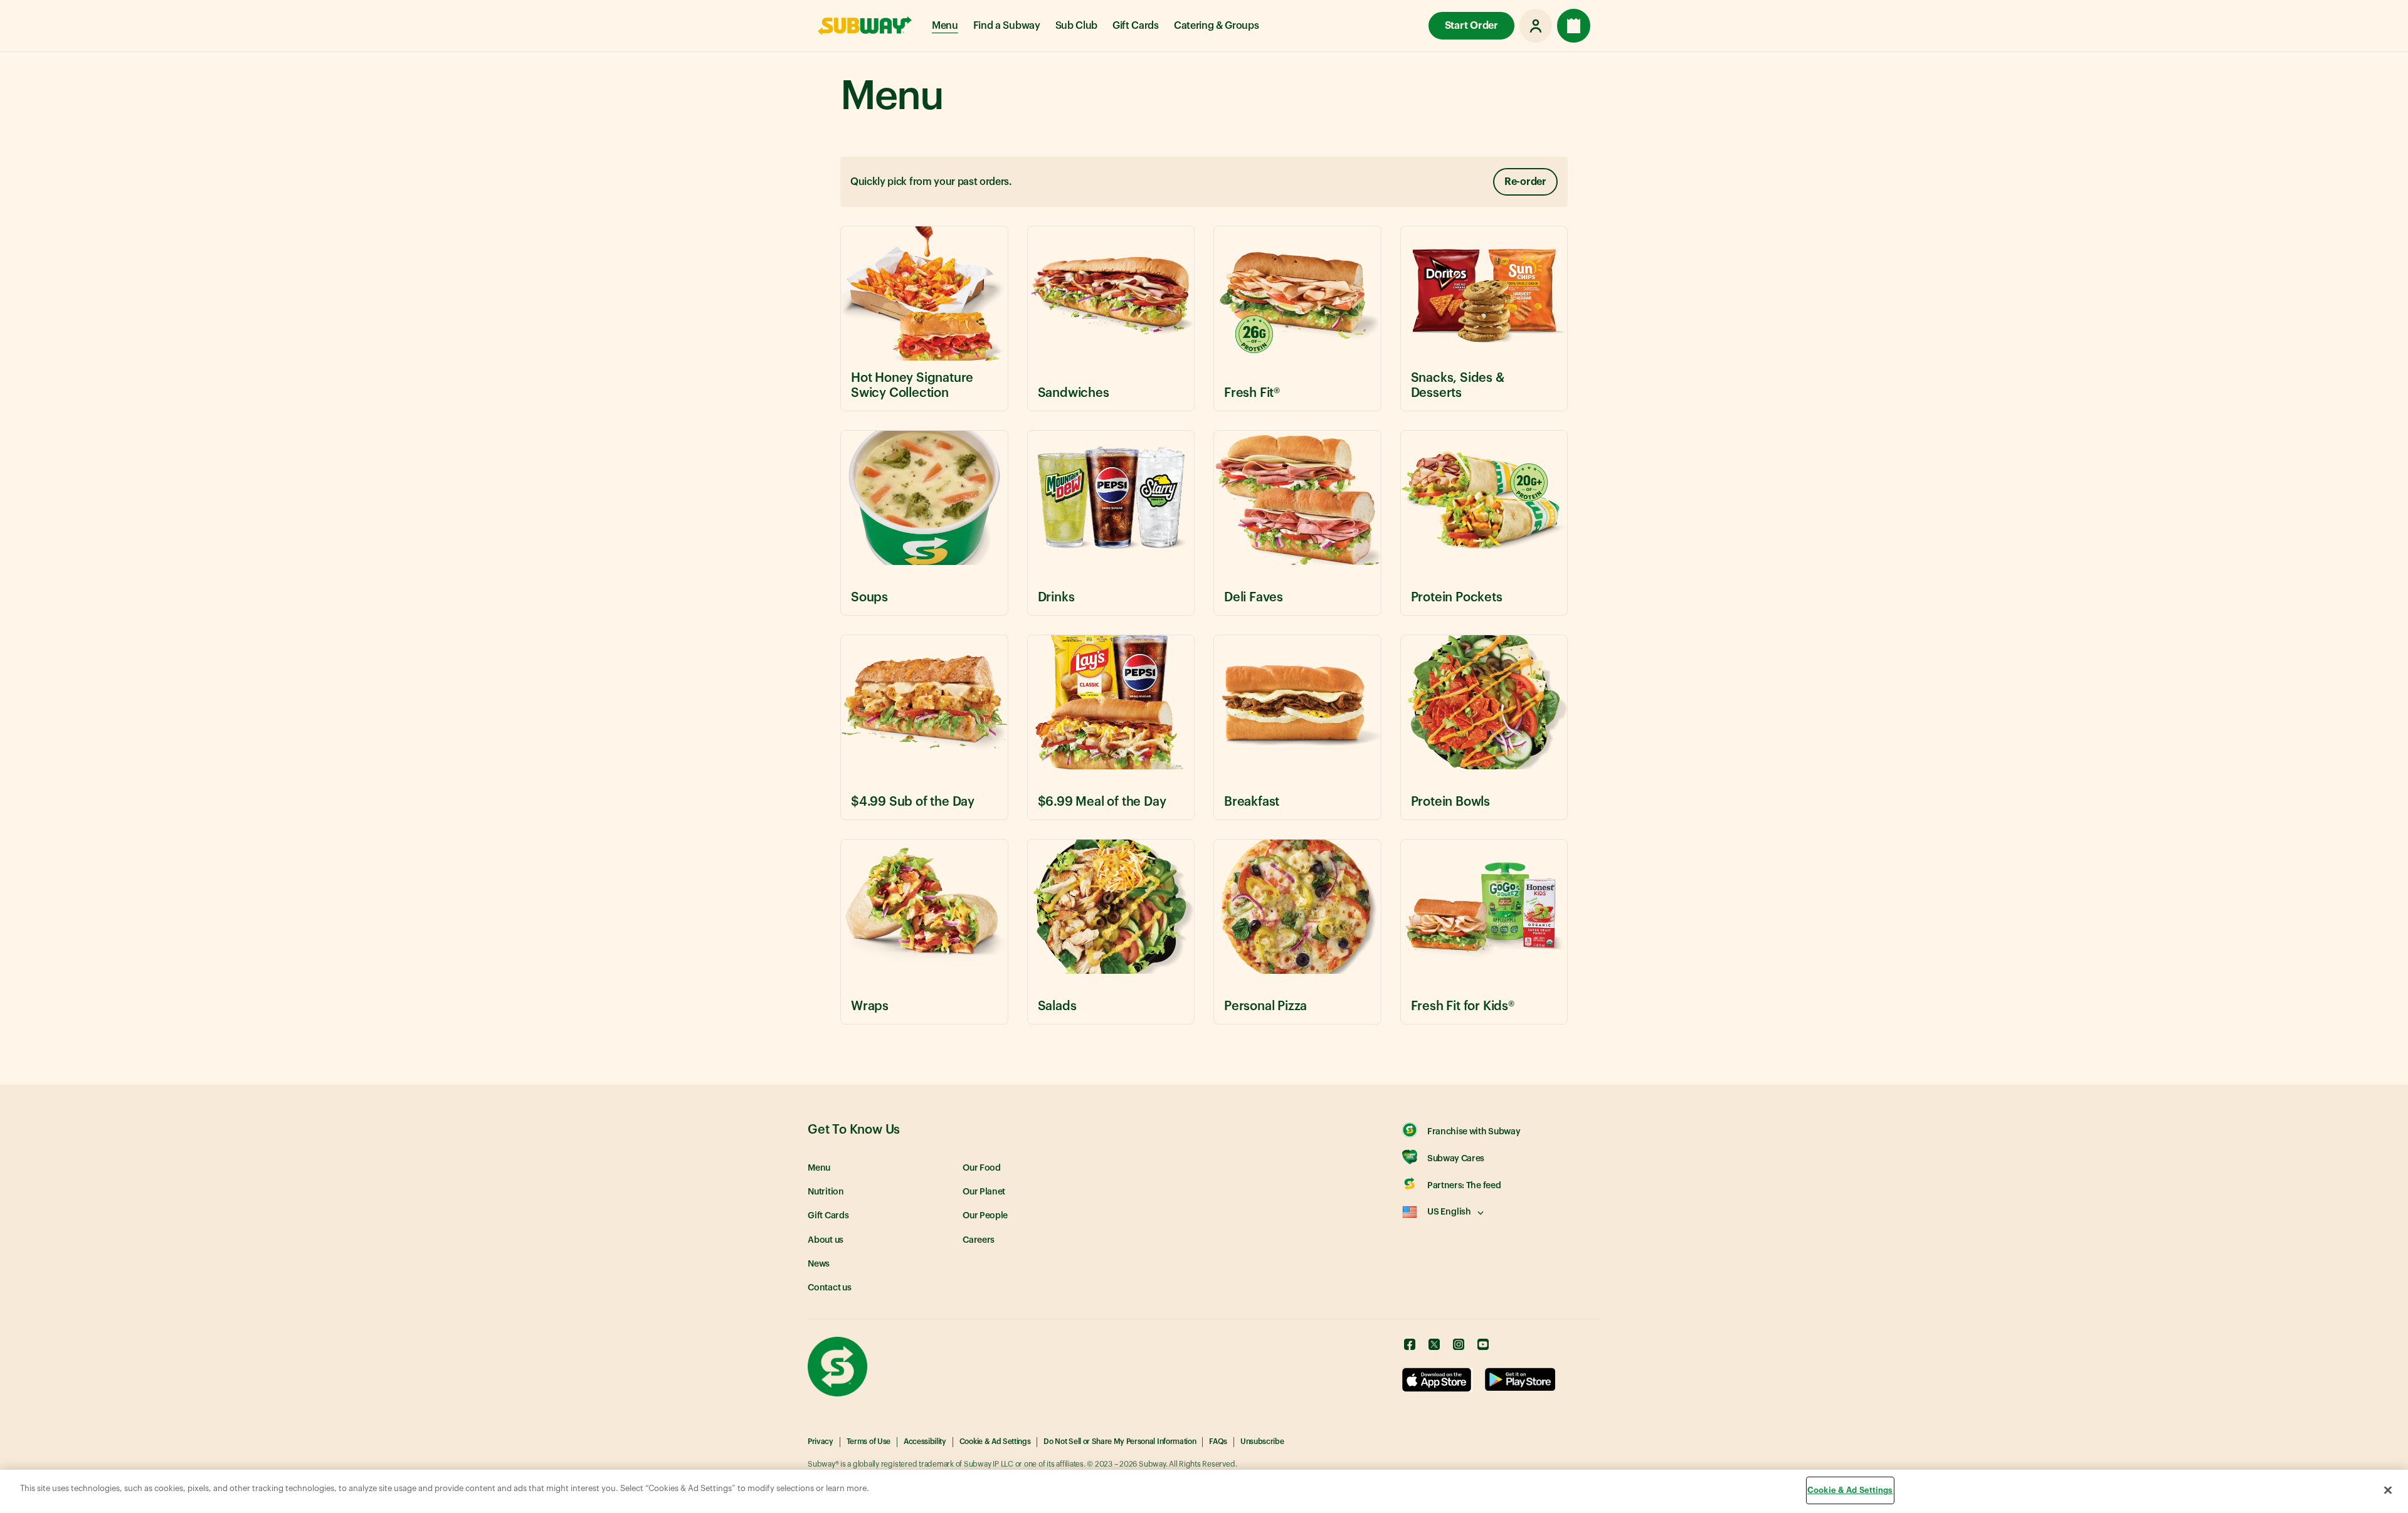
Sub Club (1076, 26)
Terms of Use (869, 1442)
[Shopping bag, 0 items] (1574, 26)
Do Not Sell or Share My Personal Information (1120, 1442)
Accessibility (925, 1442)
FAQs (1218, 1442)
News (819, 1264)
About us (826, 1240)
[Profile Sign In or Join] (1536, 26)
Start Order (1471, 26)
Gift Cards (1136, 26)
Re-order (1525, 182)
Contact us (830, 1288)
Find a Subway (1007, 26)
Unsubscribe (1262, 1442)
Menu (945, 26)
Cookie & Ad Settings (995, 1442)
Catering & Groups (1217, 26)
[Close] (2388, 1490)
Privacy (821, 1442)
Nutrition (826, 1192)
